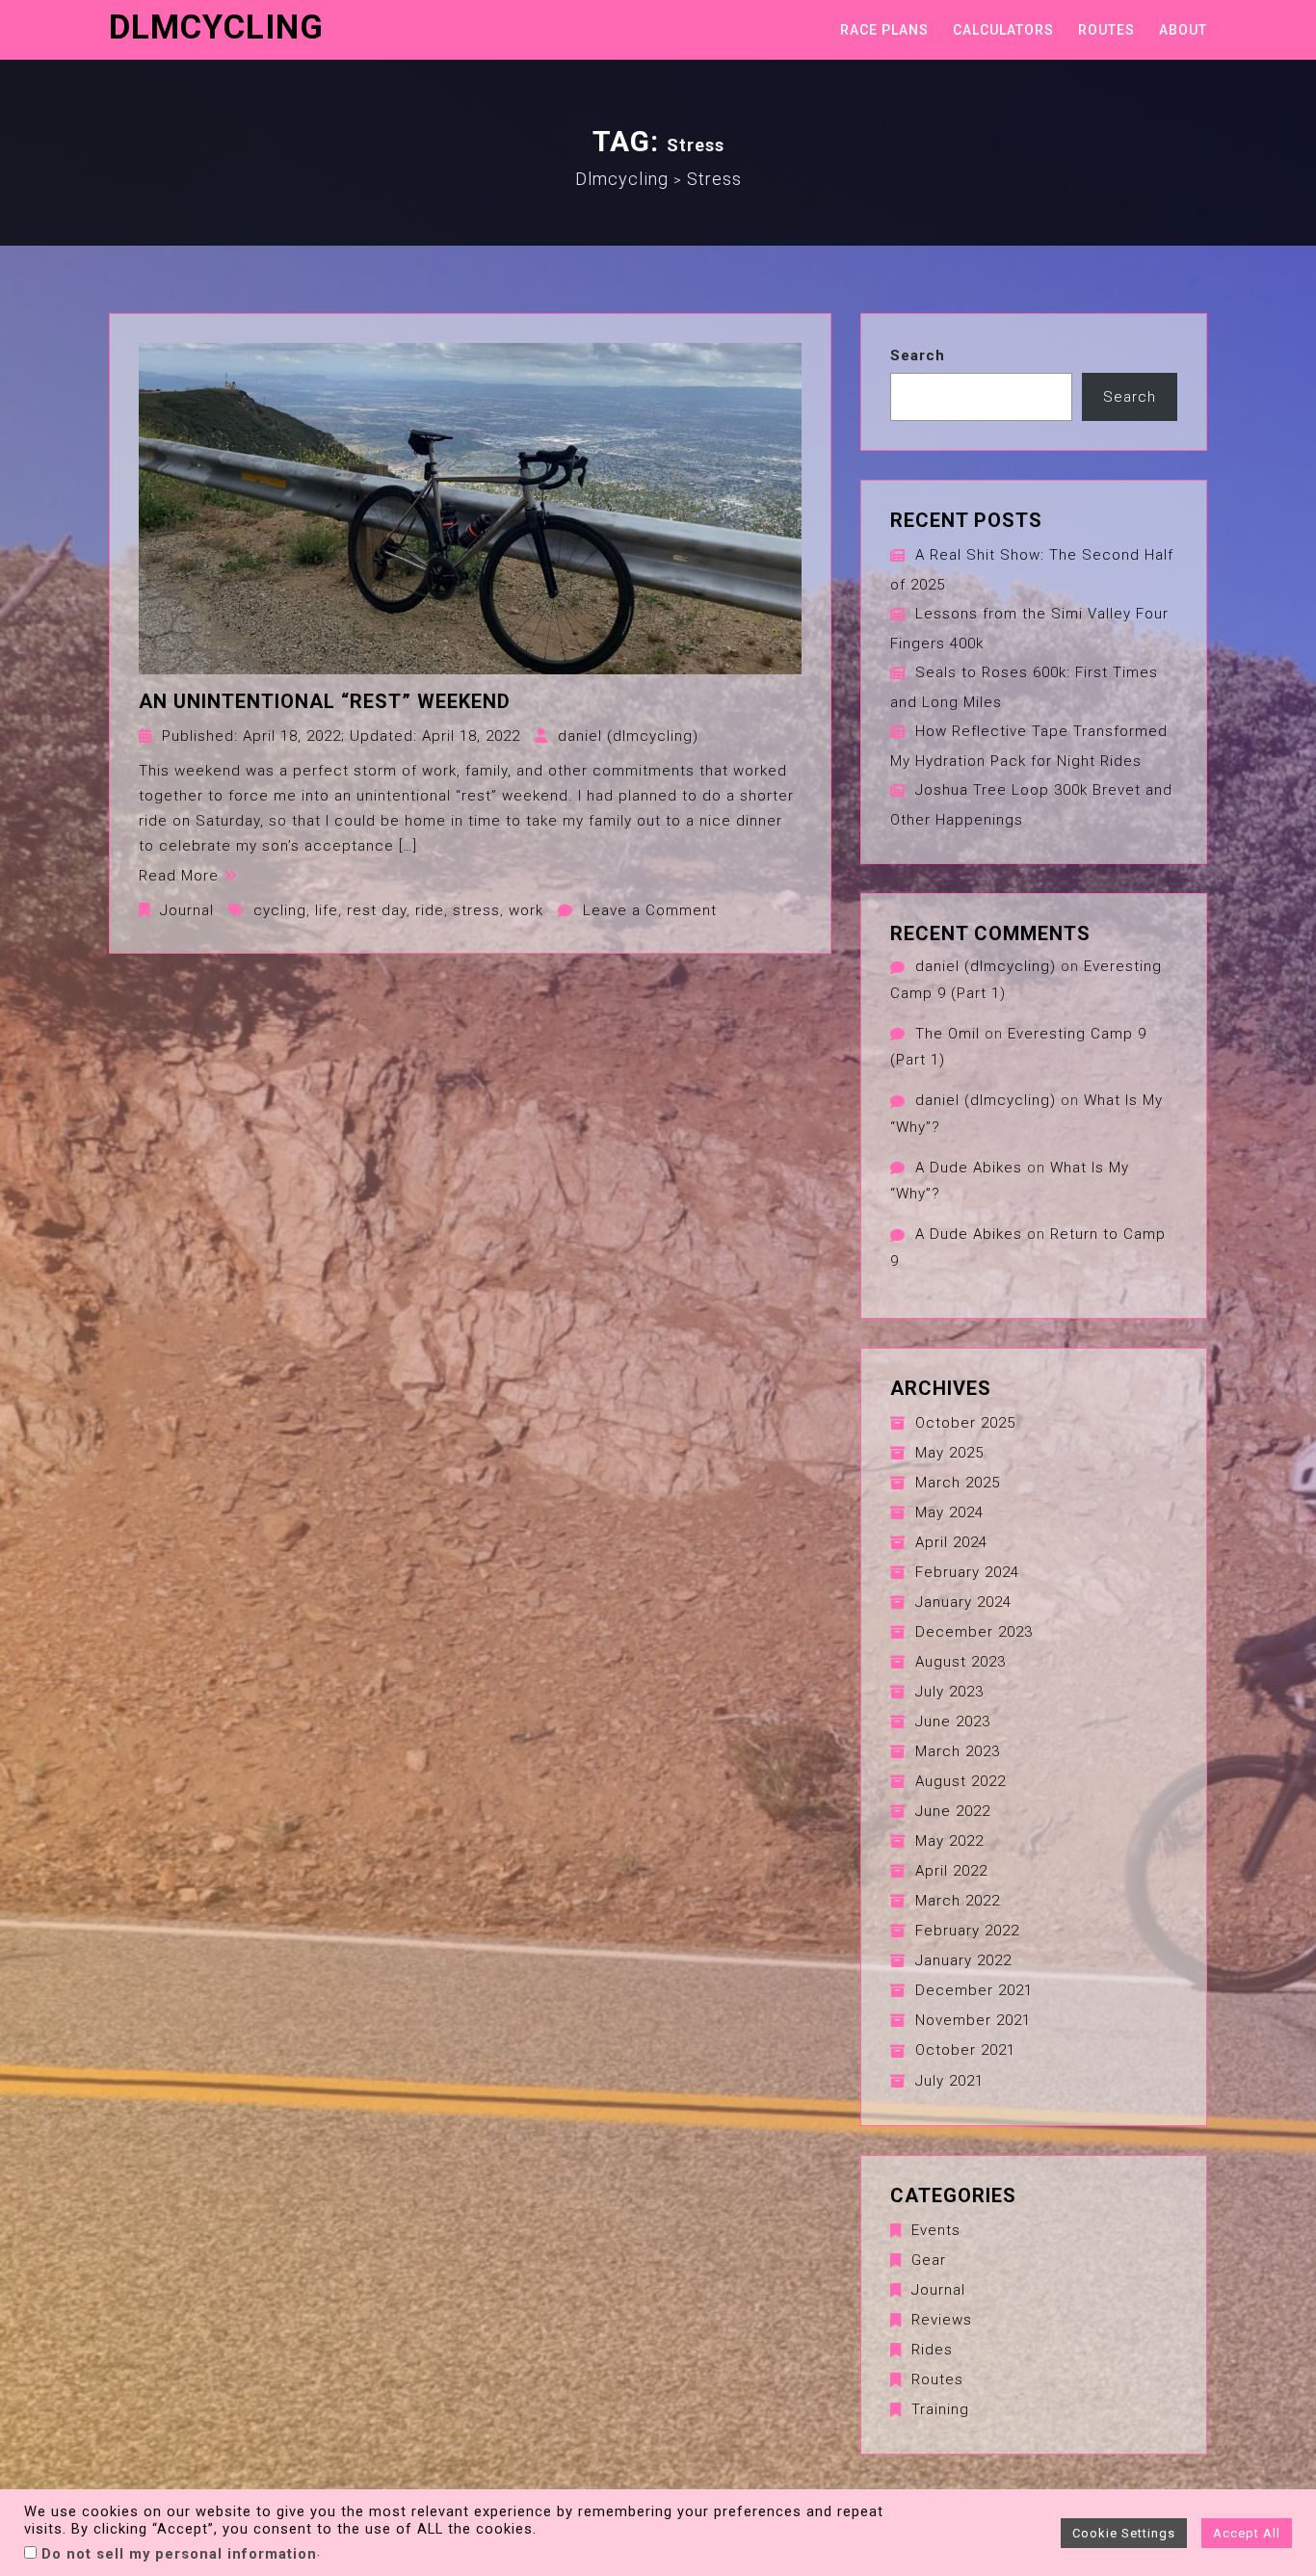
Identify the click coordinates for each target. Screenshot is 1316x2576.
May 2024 (949, 1512)
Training (940, 2409)
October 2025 (965, 1423)
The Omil (948, 1034)
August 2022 (961, 1781)
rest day (377, 910)
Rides (932, 2350)
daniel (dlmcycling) (628, 736)
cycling (280, 910)
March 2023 (958, 1751)
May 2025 (949, 1453)
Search (918, 355)
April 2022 (951, 1871)
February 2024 (967, 1572)
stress (476, 910)
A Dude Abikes (969, 1168)
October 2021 (965, 2050)
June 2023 (953, 1722)
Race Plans (884, 30)
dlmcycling (216, 27)
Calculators (1003, 30)
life (327, 910)
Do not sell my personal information (179, 2554)
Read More (179, 876)
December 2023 (974, 1632)
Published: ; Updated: (341, 736)
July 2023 (949, 1692)
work (526, 910)
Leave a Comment (650, 910)
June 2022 (953, 1811)
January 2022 (963, 1960)
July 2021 (949, 2081)
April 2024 (951, 1542)
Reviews (942, 2320)
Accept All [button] (1247, 2533)
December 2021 (974, 1990)
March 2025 (958, 1483)
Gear (929, 2260)
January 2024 (963, 1602)
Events (936, 2230)
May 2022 (949, 1841)
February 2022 (967, 1931)
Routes (1106, 30)
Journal (187, 910)
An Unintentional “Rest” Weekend (325, 701)
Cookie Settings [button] (1124, 2533)
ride (430, 910)
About (1183, 30)
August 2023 (961, 1662)
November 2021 (973, 2020)
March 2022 (958, 1901)
